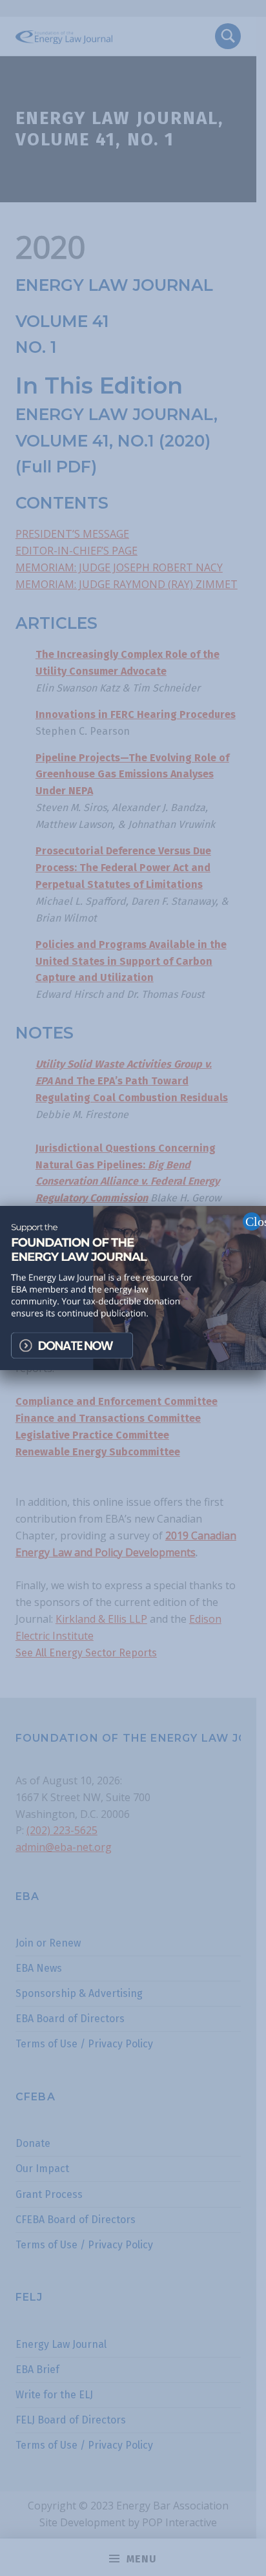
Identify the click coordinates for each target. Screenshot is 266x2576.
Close (253, 1221)
